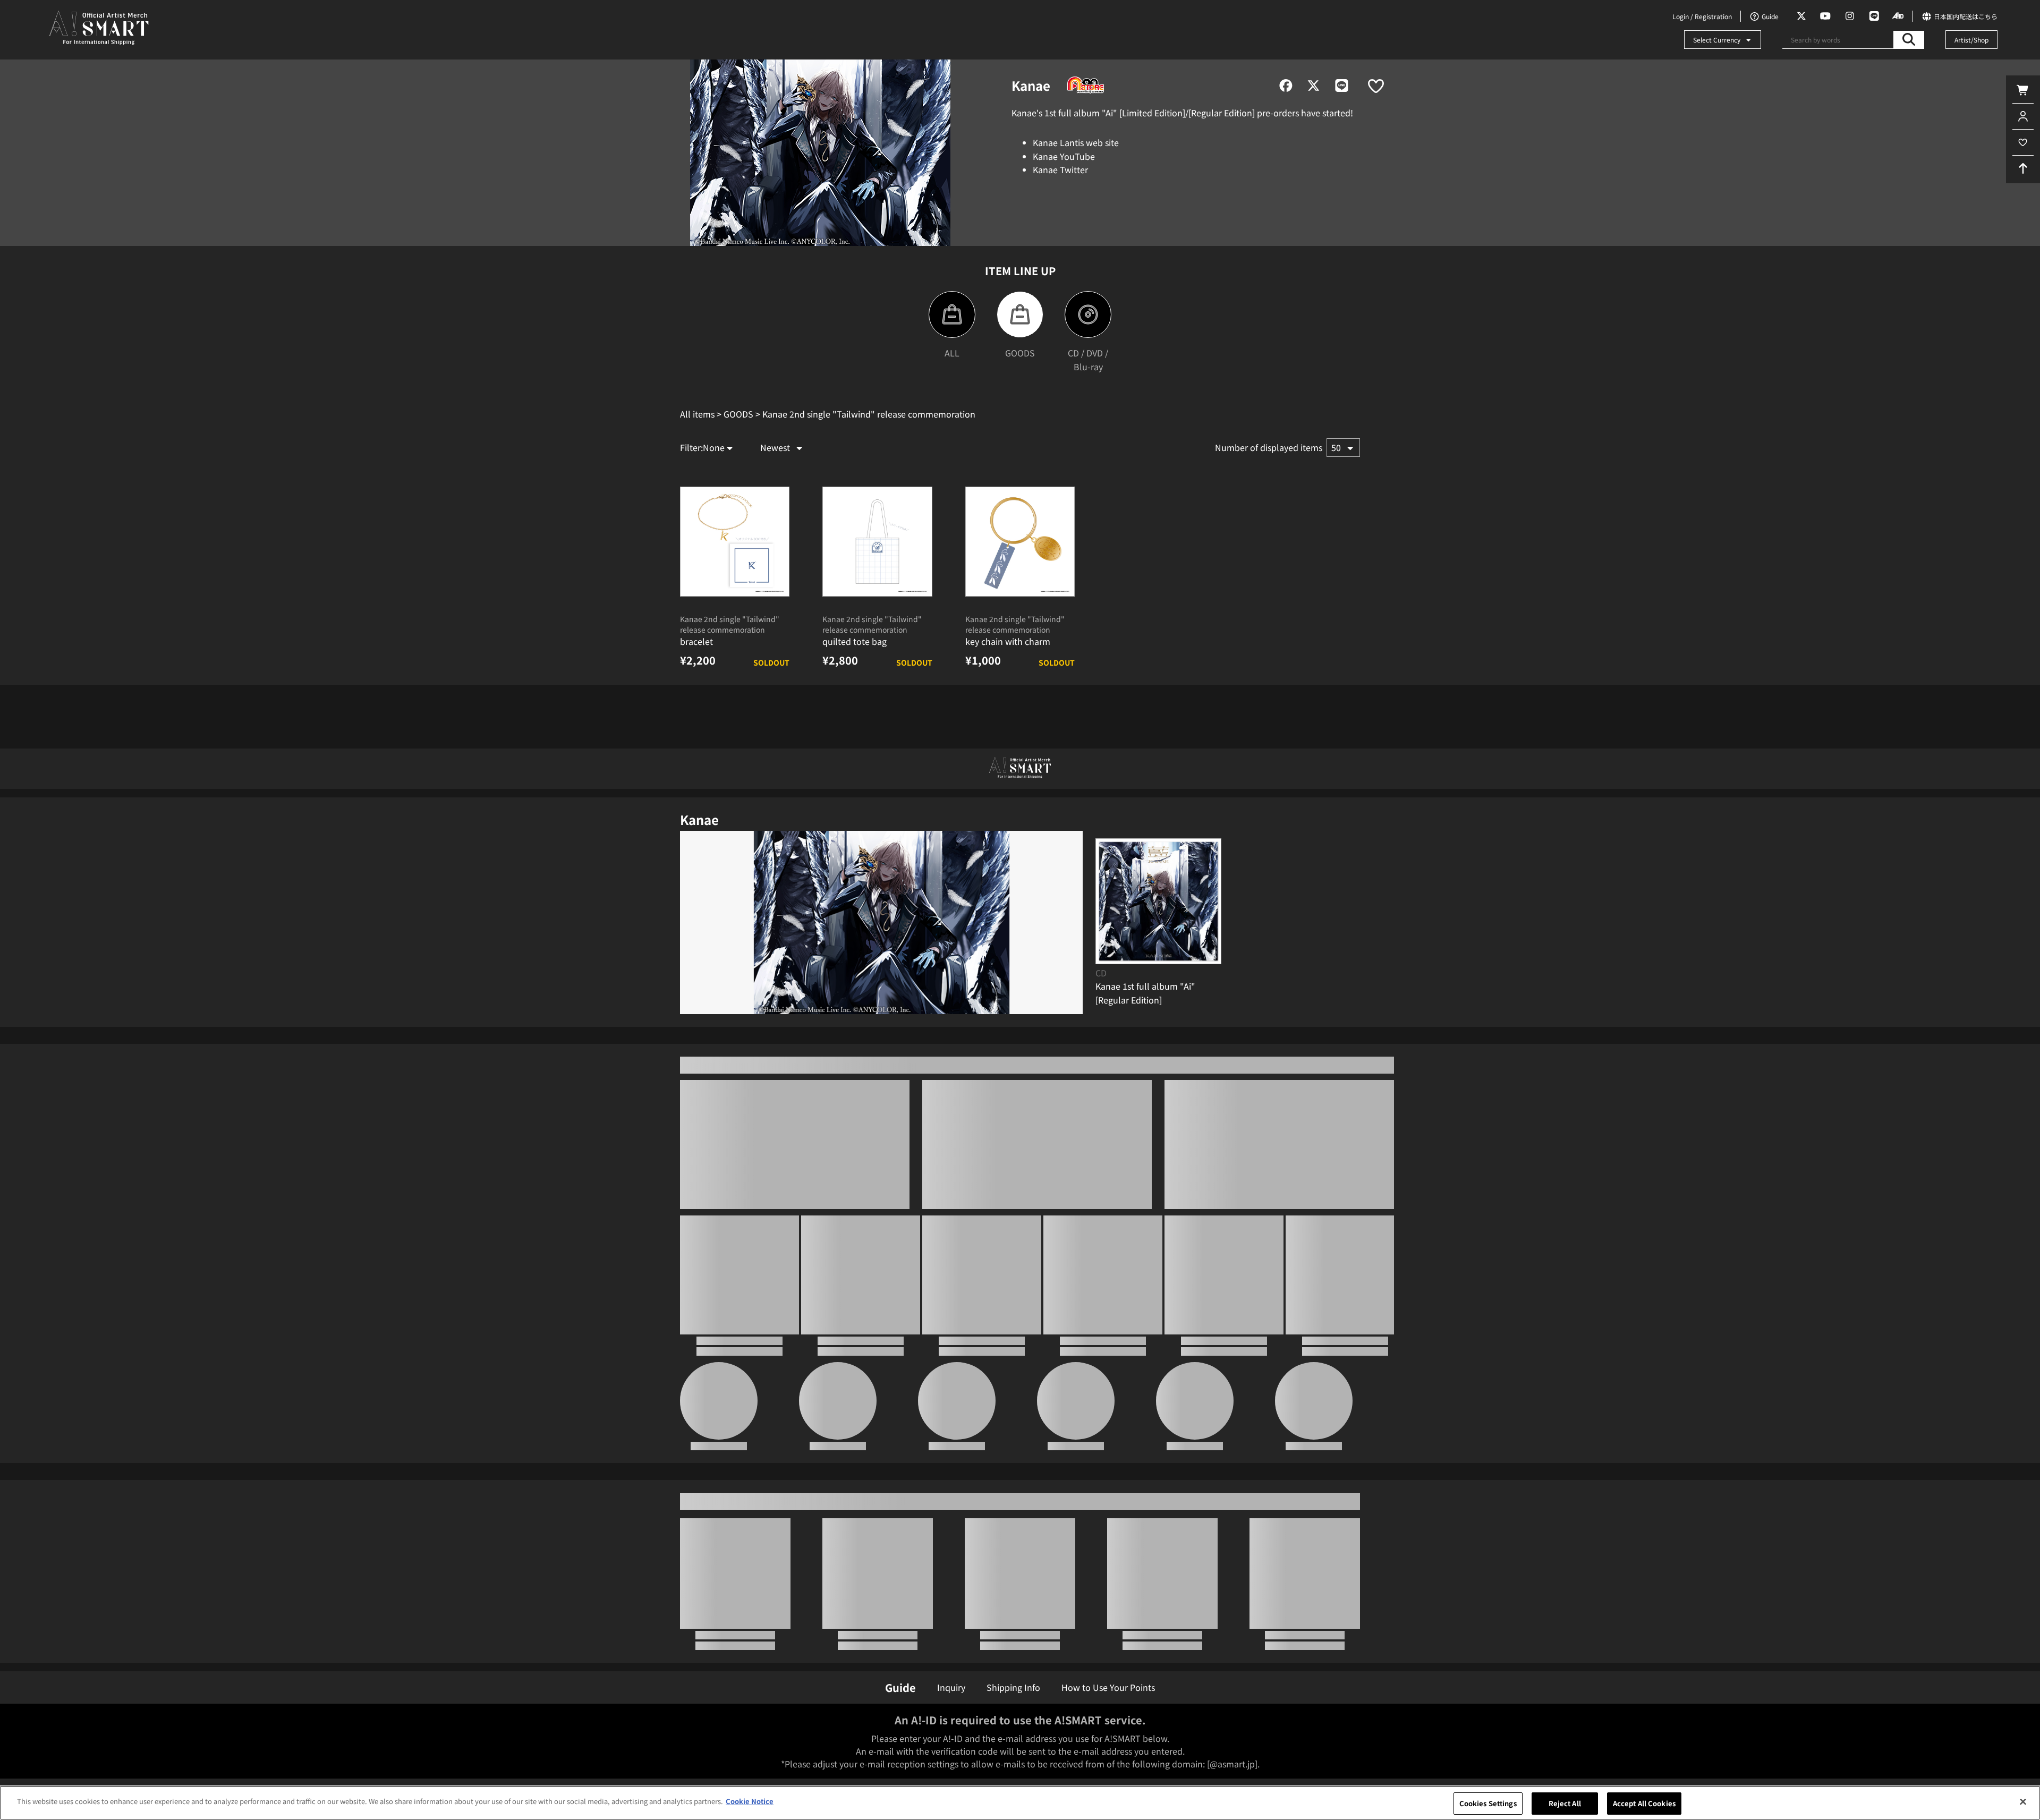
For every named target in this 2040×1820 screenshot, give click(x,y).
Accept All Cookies (1644, 1803)
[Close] (2023, 1801)
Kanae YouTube (1064, 156)
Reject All (1565, 1803)
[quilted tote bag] (877, 597)
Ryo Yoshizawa (957, 1611)
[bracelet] (735, 597)
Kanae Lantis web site (1076, 142)
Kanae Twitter (1060, 169)
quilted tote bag (855, 697)
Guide (900, 1687)
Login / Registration (1702, 16)
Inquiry (951, 1687)
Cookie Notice (750, 1801)
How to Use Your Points (1108, 1687)
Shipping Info (1013, 1687)
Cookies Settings (1488, 1803)
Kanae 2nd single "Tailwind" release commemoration (730, 680)
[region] (1020, 1803)
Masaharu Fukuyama (719, 1618)
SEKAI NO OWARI (1314, 1611)
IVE (1076, 1611)
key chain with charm (1008, 697)
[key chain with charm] (1020, 597)
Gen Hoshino (1195, 1611)
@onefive (838, 1611)
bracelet (696, 697)
